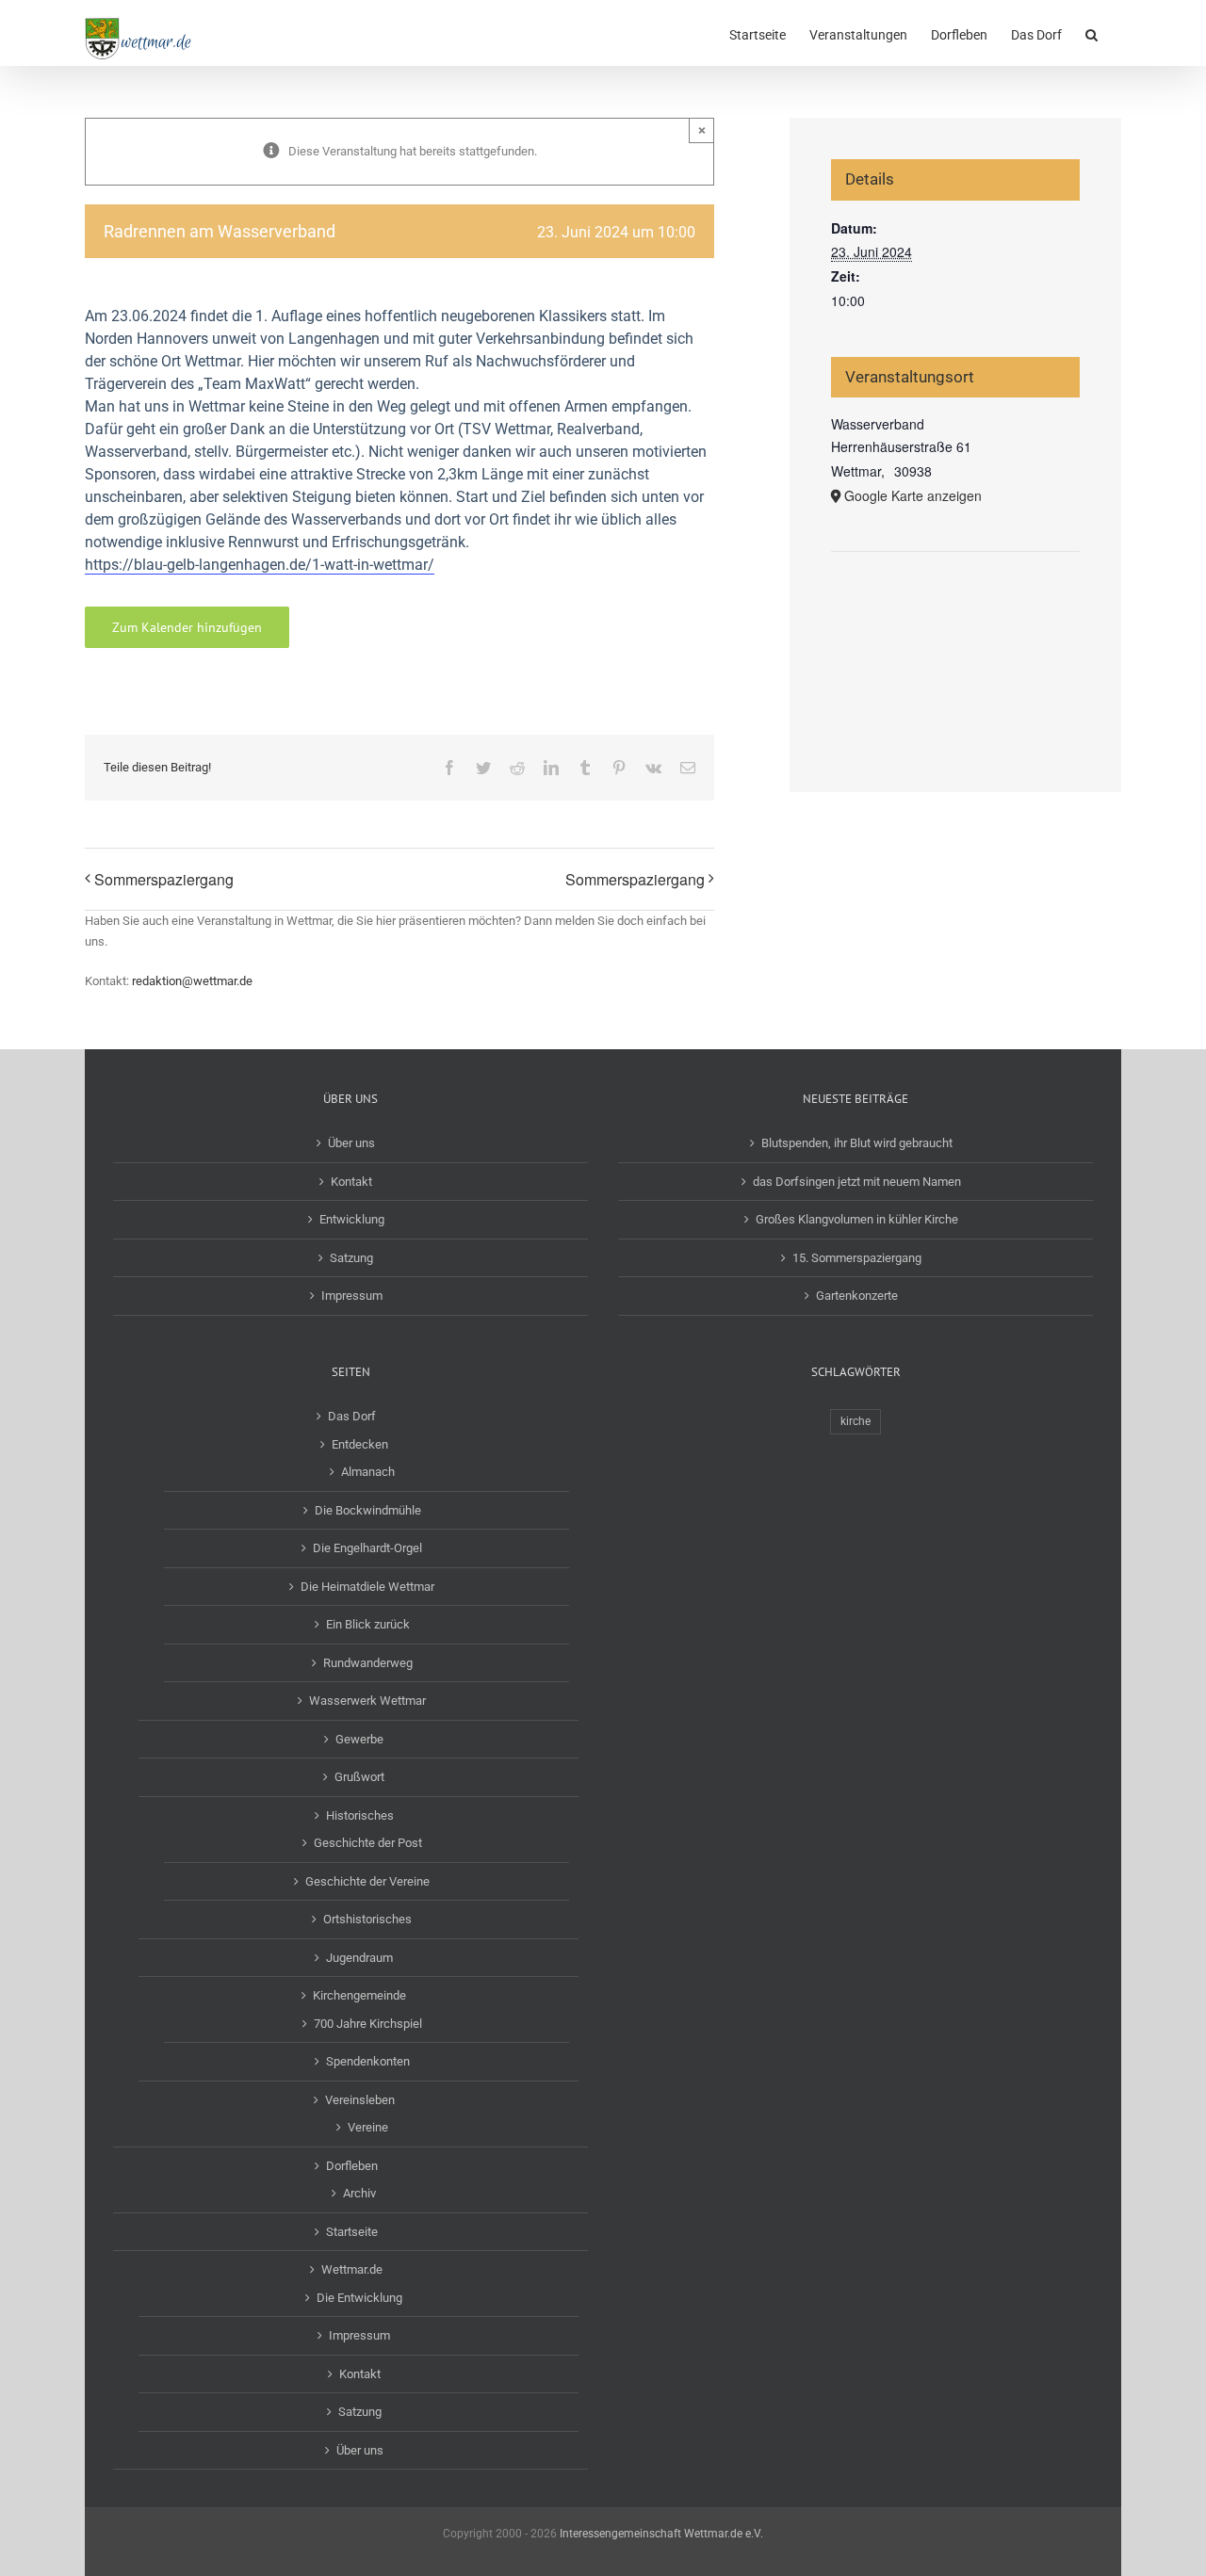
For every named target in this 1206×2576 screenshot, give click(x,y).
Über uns (351, 1143)
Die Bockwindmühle (368, 1510)
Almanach (368, 1472)
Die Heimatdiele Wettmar (367, 1587)
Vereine (368, 2127)
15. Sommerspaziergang (857, 1258)
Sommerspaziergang (164, 879)
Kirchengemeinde (359, 1995)
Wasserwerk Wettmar (367, 1701)
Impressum (352, 1296)
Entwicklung (352, 1219)
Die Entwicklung (359, 2298)
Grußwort (359, 1777)
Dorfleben (352, 2166)
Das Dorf (352, 1416)
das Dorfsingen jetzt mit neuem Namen (857, 1182)
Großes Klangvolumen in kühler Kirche (857, 1219)
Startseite (352, 2232)
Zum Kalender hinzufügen (187, 627)
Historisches (360, 1815)
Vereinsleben (360, 2100)
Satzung (351, 1258)
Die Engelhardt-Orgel (367, 1548)
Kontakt (351, 1182)
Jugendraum (359, 1958)
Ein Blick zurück (368, 1624)
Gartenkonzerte (857, 1296)
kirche (856, 1421)
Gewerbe (359, 1739)
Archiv (359, 2193)
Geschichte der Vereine (367, 1881)
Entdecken (360, 1444)
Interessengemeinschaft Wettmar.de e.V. (661, 2534)
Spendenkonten (368, 2061)
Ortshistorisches (367, 1919)
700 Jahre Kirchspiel (368, 2024)
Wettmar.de (352, 2269)
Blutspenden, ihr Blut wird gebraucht (857, 1143)
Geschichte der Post (368, 1843)
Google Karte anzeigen (913, 495)
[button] (1092, 33)
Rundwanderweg (368, 1663)
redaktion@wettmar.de (192, 981)
